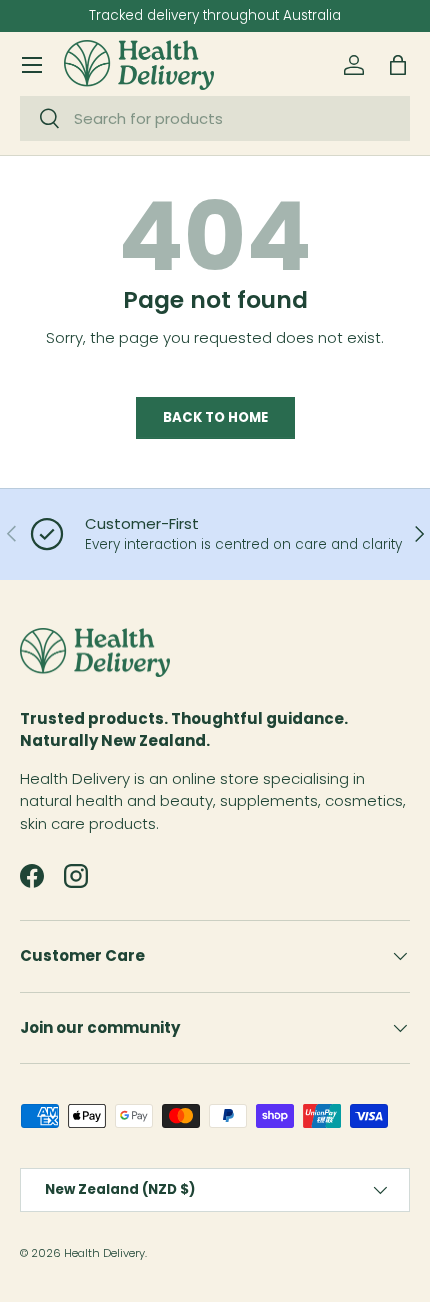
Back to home (215, 417)
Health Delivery (104, 1253)
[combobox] (215, 118)
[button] (398, 65)
